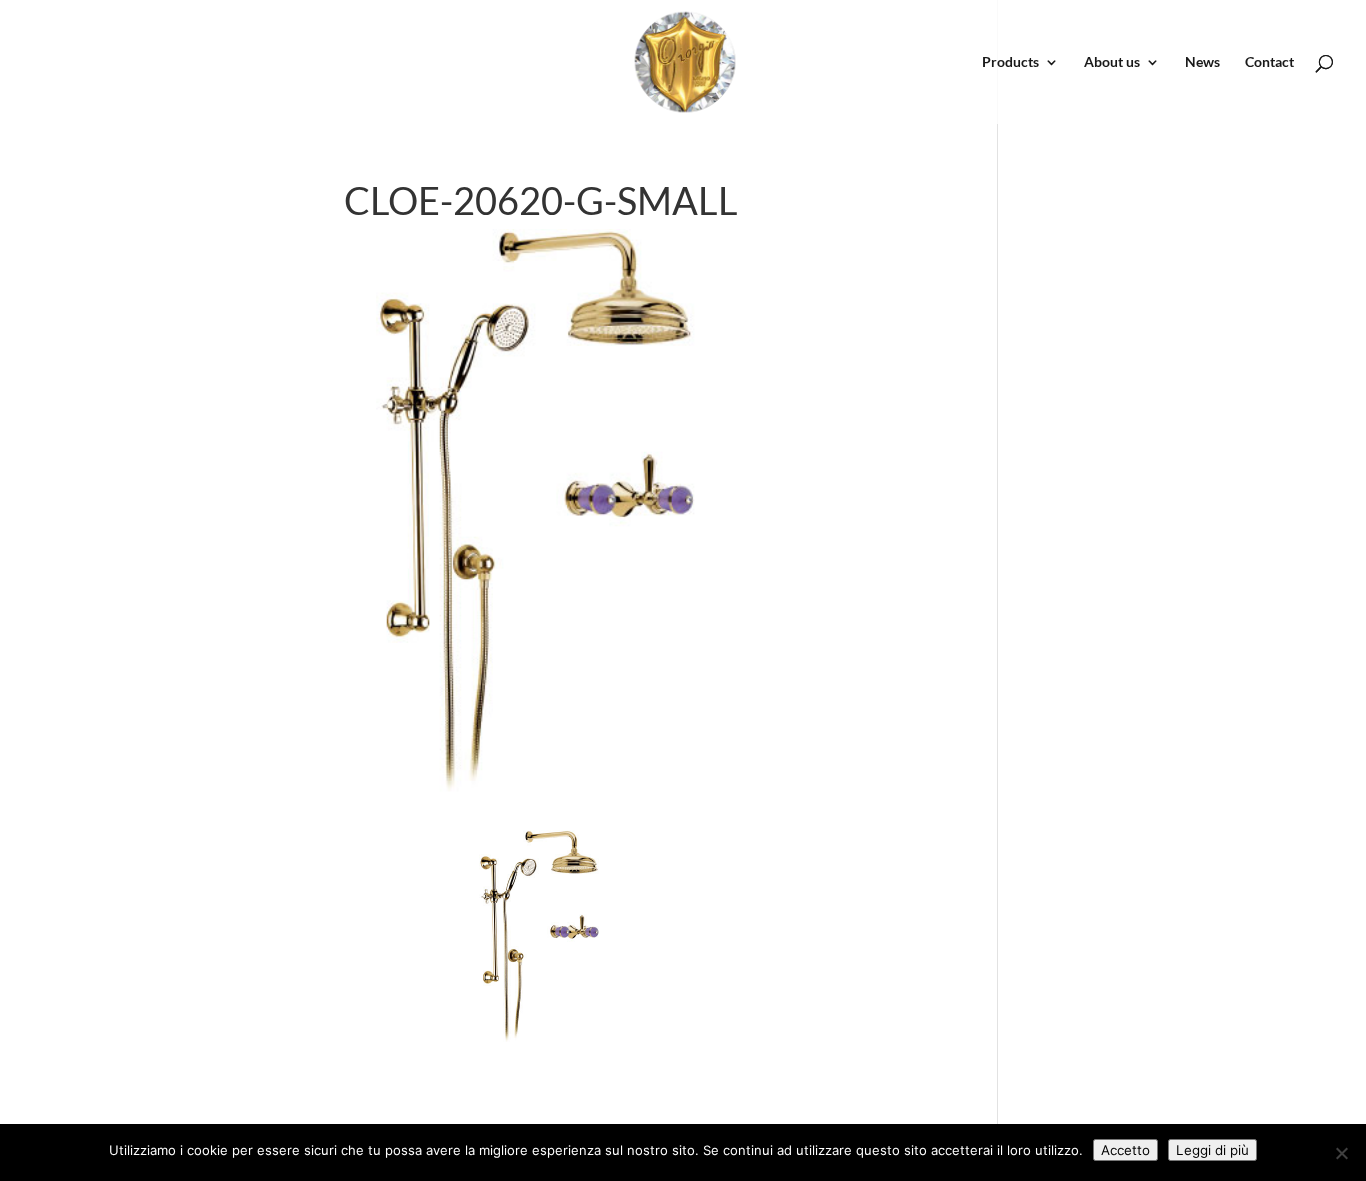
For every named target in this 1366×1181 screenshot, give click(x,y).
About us (1112, 62)
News (1202, 62)
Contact (1269, 62)
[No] (1341, 1153)
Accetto (1125, 1150)
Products (1010, 62)
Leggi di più (1212, 1150)
